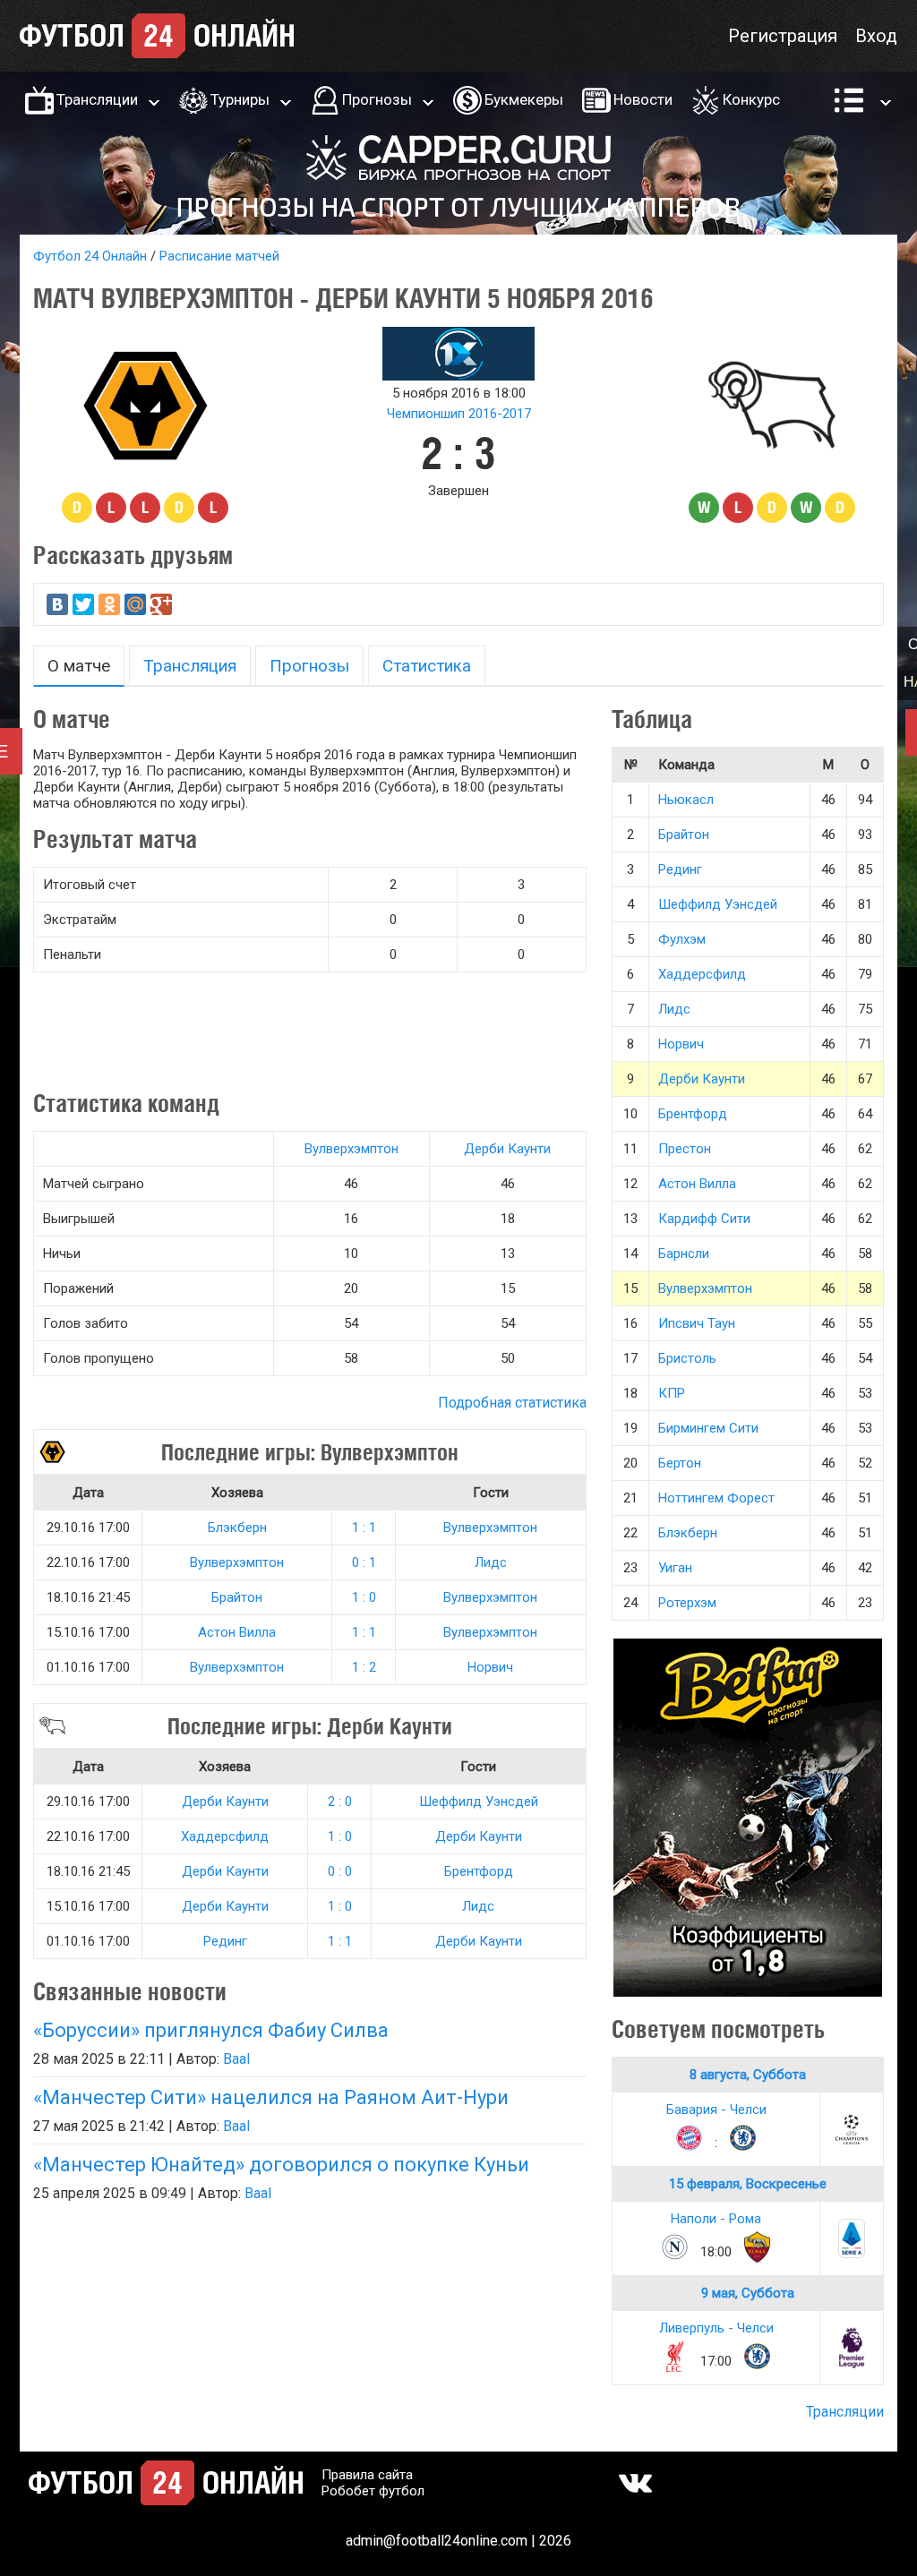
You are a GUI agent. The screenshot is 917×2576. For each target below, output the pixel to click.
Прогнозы (377, 99)
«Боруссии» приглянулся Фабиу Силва (211, 2030)
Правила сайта (367, 2475)
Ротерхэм (687, 1603)
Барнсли (684, 1254)
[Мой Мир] (135, 604)
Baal (236, 2059)
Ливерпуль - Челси (716, 2328)
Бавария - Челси (716, 2110)
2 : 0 (340, 1801)
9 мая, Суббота (748, 2293)
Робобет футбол (373, 2491)
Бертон (680, 1463)
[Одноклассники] (109, 604)
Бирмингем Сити (708, 1428)
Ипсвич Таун (697, 1323)
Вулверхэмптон (351, 1149)
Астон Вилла (237, 1632)
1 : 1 (364, 1528)
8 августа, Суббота (748, 2075)
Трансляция (190, 666)
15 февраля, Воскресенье (748, 2184)
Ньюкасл (686, 800)
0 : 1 (364, 1562)
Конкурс (751, 99)
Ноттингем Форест (716, 1498)
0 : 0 (340, 1871)
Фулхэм (682, 939)
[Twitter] (83, 604)
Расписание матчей (219, 256)
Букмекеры (524, 99)
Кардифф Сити (704, 1219)
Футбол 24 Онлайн (90, 256)
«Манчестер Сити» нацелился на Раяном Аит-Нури (271, 2097)
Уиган (675, 1568)
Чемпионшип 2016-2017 (459, 414)
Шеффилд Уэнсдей (479, 1801)
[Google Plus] (161, 604)
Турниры (240, 99)
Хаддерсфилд (225, 1836)
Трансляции (97, 99)
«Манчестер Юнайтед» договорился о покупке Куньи (281, 2165)
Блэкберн (237, 1528)
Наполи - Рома (716, 2219)
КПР (672, 1393)
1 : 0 (364, 1597)
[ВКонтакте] (57, 604)
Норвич (490, 1667)
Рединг (225, 1941)
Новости (643, 99)
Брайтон (237, 1597)
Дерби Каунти (507, 1149)
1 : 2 (364, 1667)
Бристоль (687, 1358)
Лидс (491, 1562)
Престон (685, 1149)
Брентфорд (479, 1871)
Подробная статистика (512, 1403)
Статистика (427, 666)
